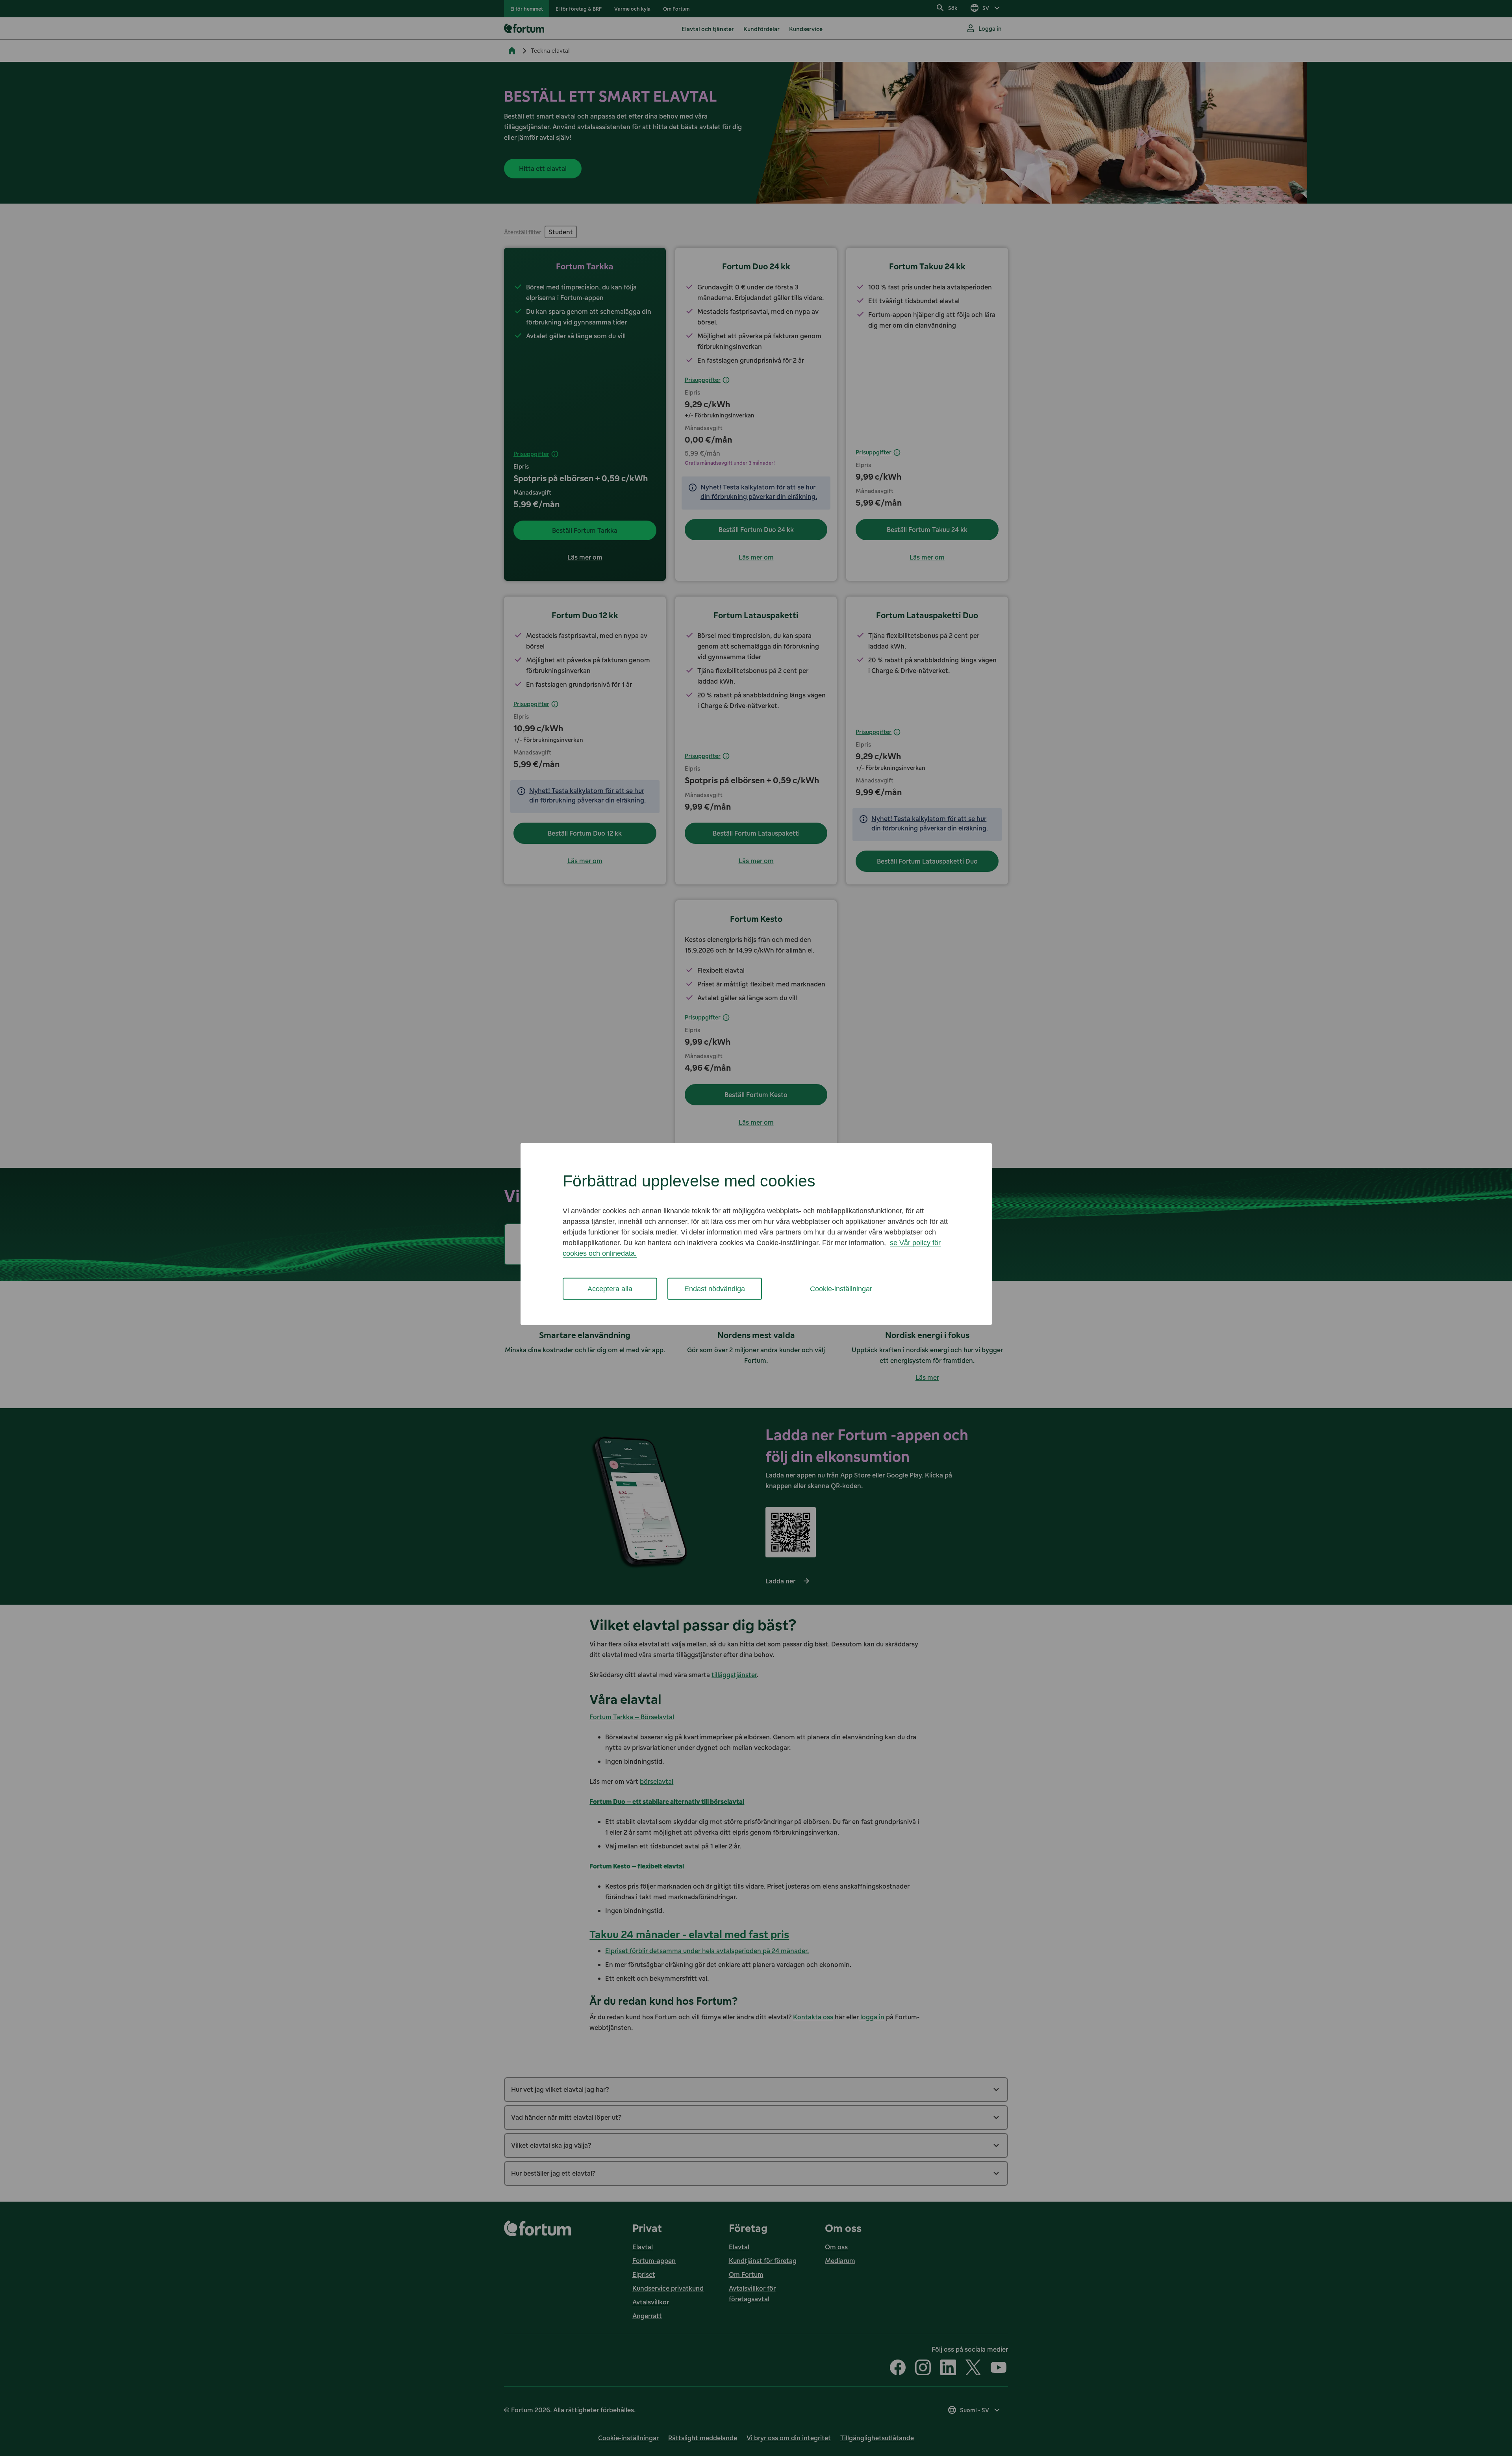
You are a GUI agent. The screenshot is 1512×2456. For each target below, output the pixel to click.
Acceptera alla (610, 1288)
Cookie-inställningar (841, 1288)
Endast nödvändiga (715, 1288)
